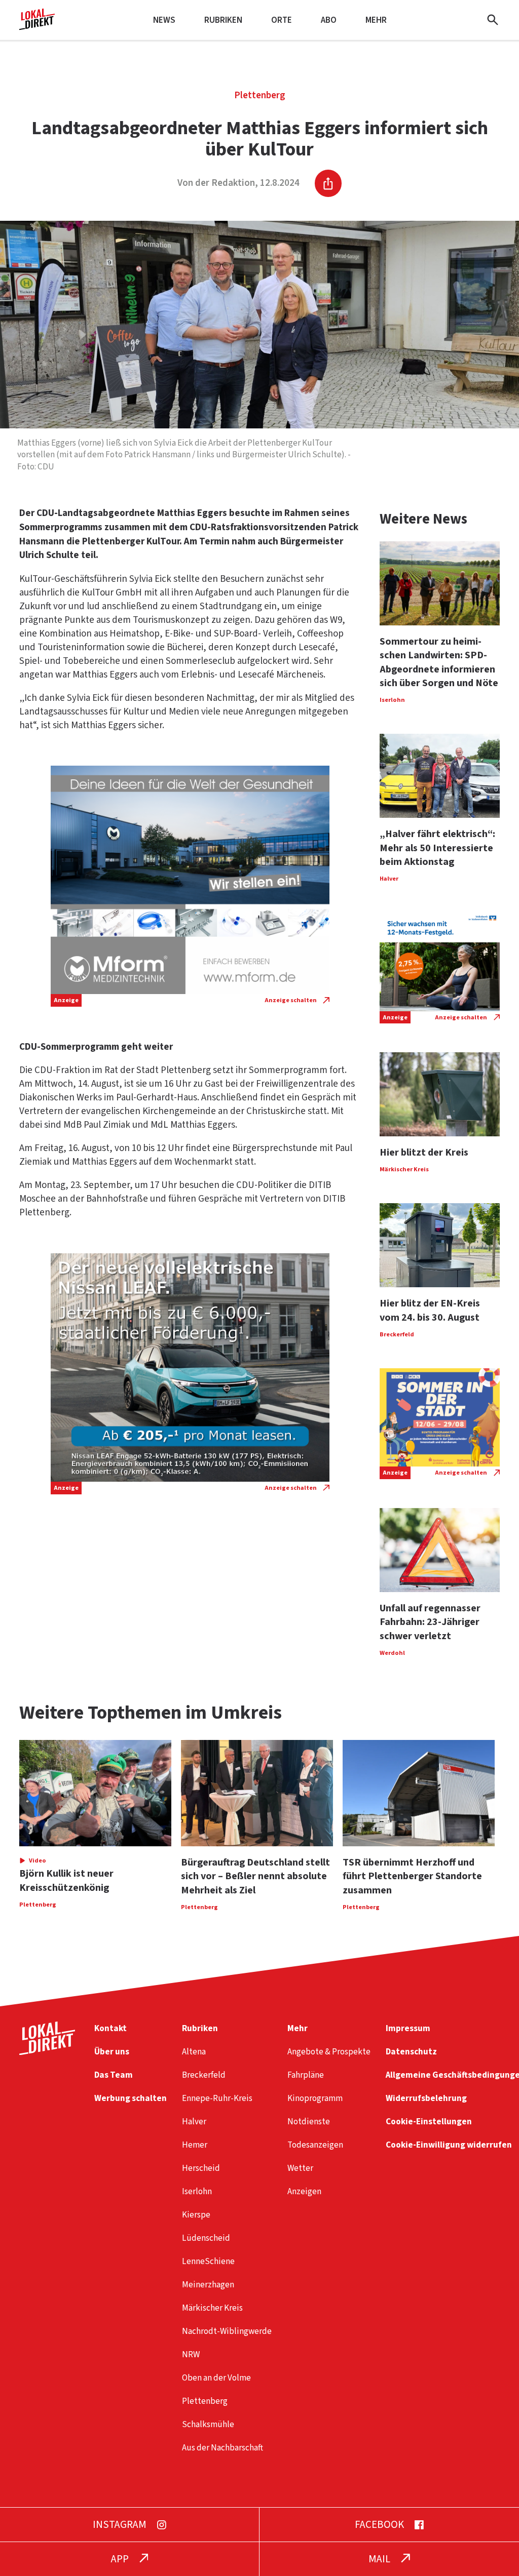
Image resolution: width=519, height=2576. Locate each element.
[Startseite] (37, 26)
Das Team (114, 2075)
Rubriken (223, 20)
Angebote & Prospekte (329, 2052)
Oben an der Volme (216, 2378)
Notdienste (309, 2122)
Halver (194, 2122)
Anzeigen (304, 2191)
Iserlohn (197, 2191)
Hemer (195, 2145)
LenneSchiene (208, 2261)
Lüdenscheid (206, 2238)
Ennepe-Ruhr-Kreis (217, 2098)
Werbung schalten (131, 2098)
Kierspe (196, 2215)
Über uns (112, 2052)
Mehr (376, 20)
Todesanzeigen (315, 2145)
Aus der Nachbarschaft (223, 2448)
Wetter (300, 2168)
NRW (191, 2354)
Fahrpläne (306, 2075)
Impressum (408, 2028)
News (164, 20)
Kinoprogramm (315, 2098)
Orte (282, 20)
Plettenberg (260, 95)
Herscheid (201, 2168)
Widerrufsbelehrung (426, 2098)
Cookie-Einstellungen (429, 2122)
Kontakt (110, 2028)
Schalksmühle (208, 2424)
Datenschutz (411, 2052)
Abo (329, 20)
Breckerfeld (204, 2075)
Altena (194, 2052)
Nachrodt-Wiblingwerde (227, 2331)
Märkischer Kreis (212, 2308)
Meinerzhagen (208, 2285)
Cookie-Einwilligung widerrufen (449, 2145)
